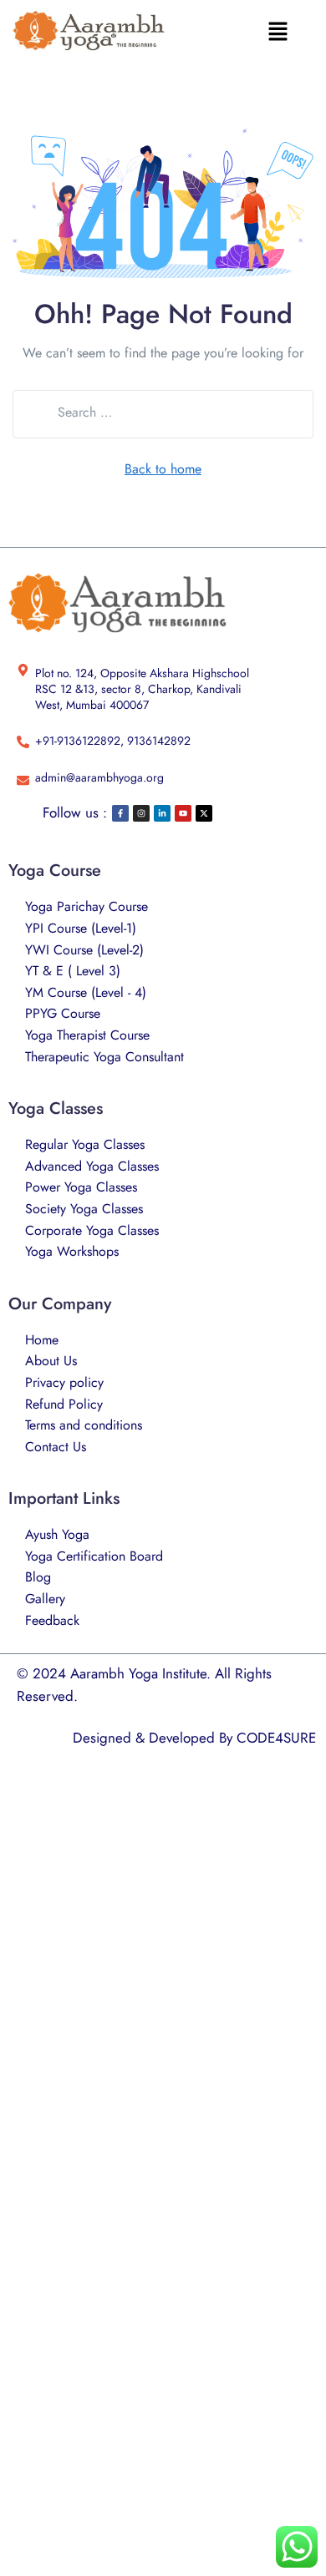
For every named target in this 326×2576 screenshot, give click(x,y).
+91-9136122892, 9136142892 (113, 741)
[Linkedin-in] (162, 813)
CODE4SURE (276, 1738)
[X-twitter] (204, 813)
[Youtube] (183, 813)
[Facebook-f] (120, 813)
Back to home (163, 469)
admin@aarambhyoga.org (99, 777)
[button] (278, 31)
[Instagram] (141, 813)
